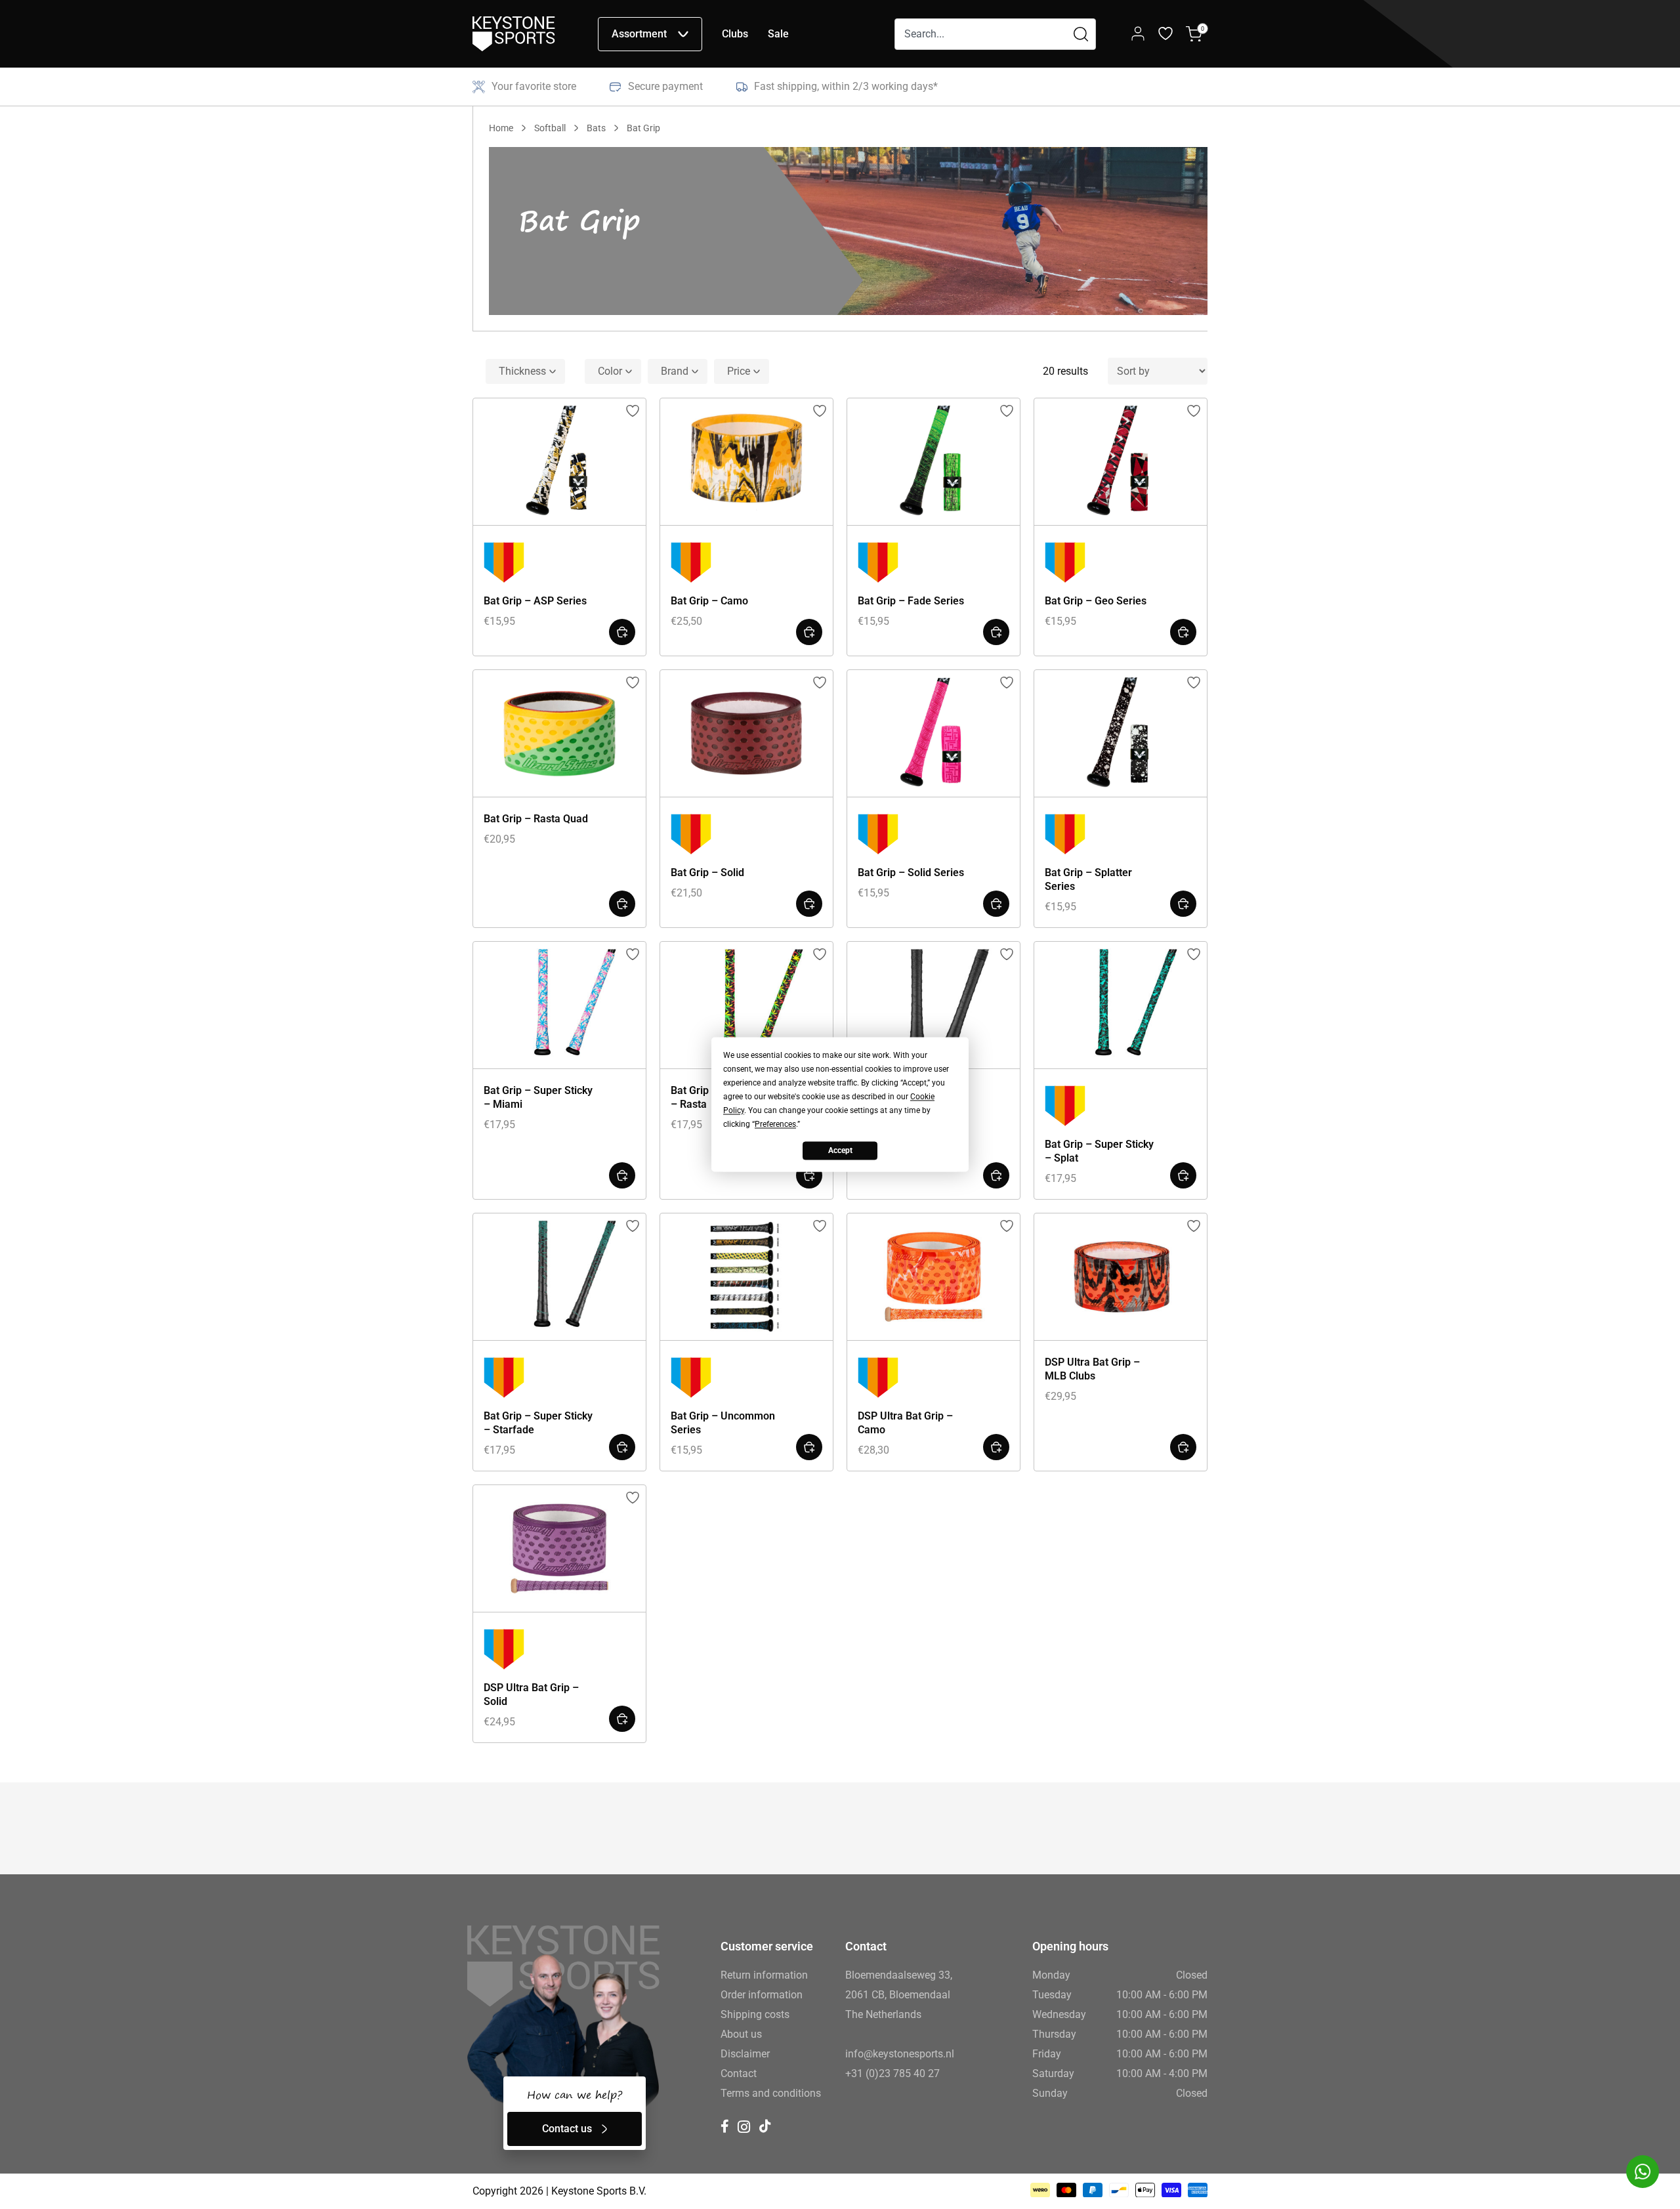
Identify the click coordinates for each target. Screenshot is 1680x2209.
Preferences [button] (775, 1124)
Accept (840, 1150)
